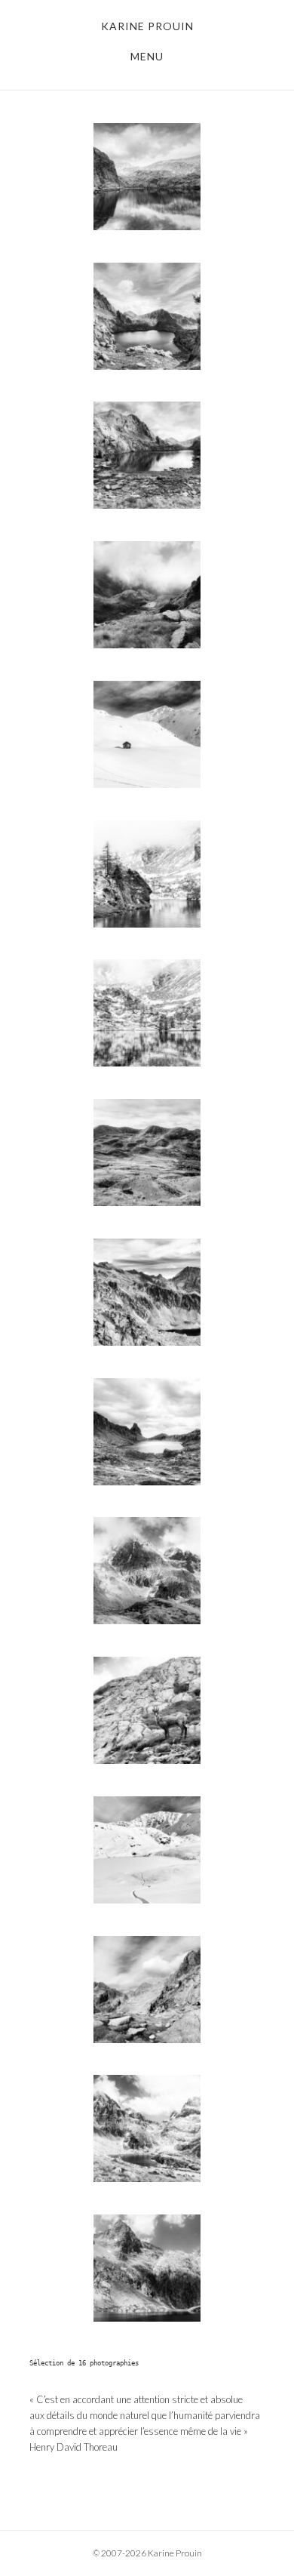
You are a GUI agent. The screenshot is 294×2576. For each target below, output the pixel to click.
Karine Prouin (147, 26)
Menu (147, 56)
